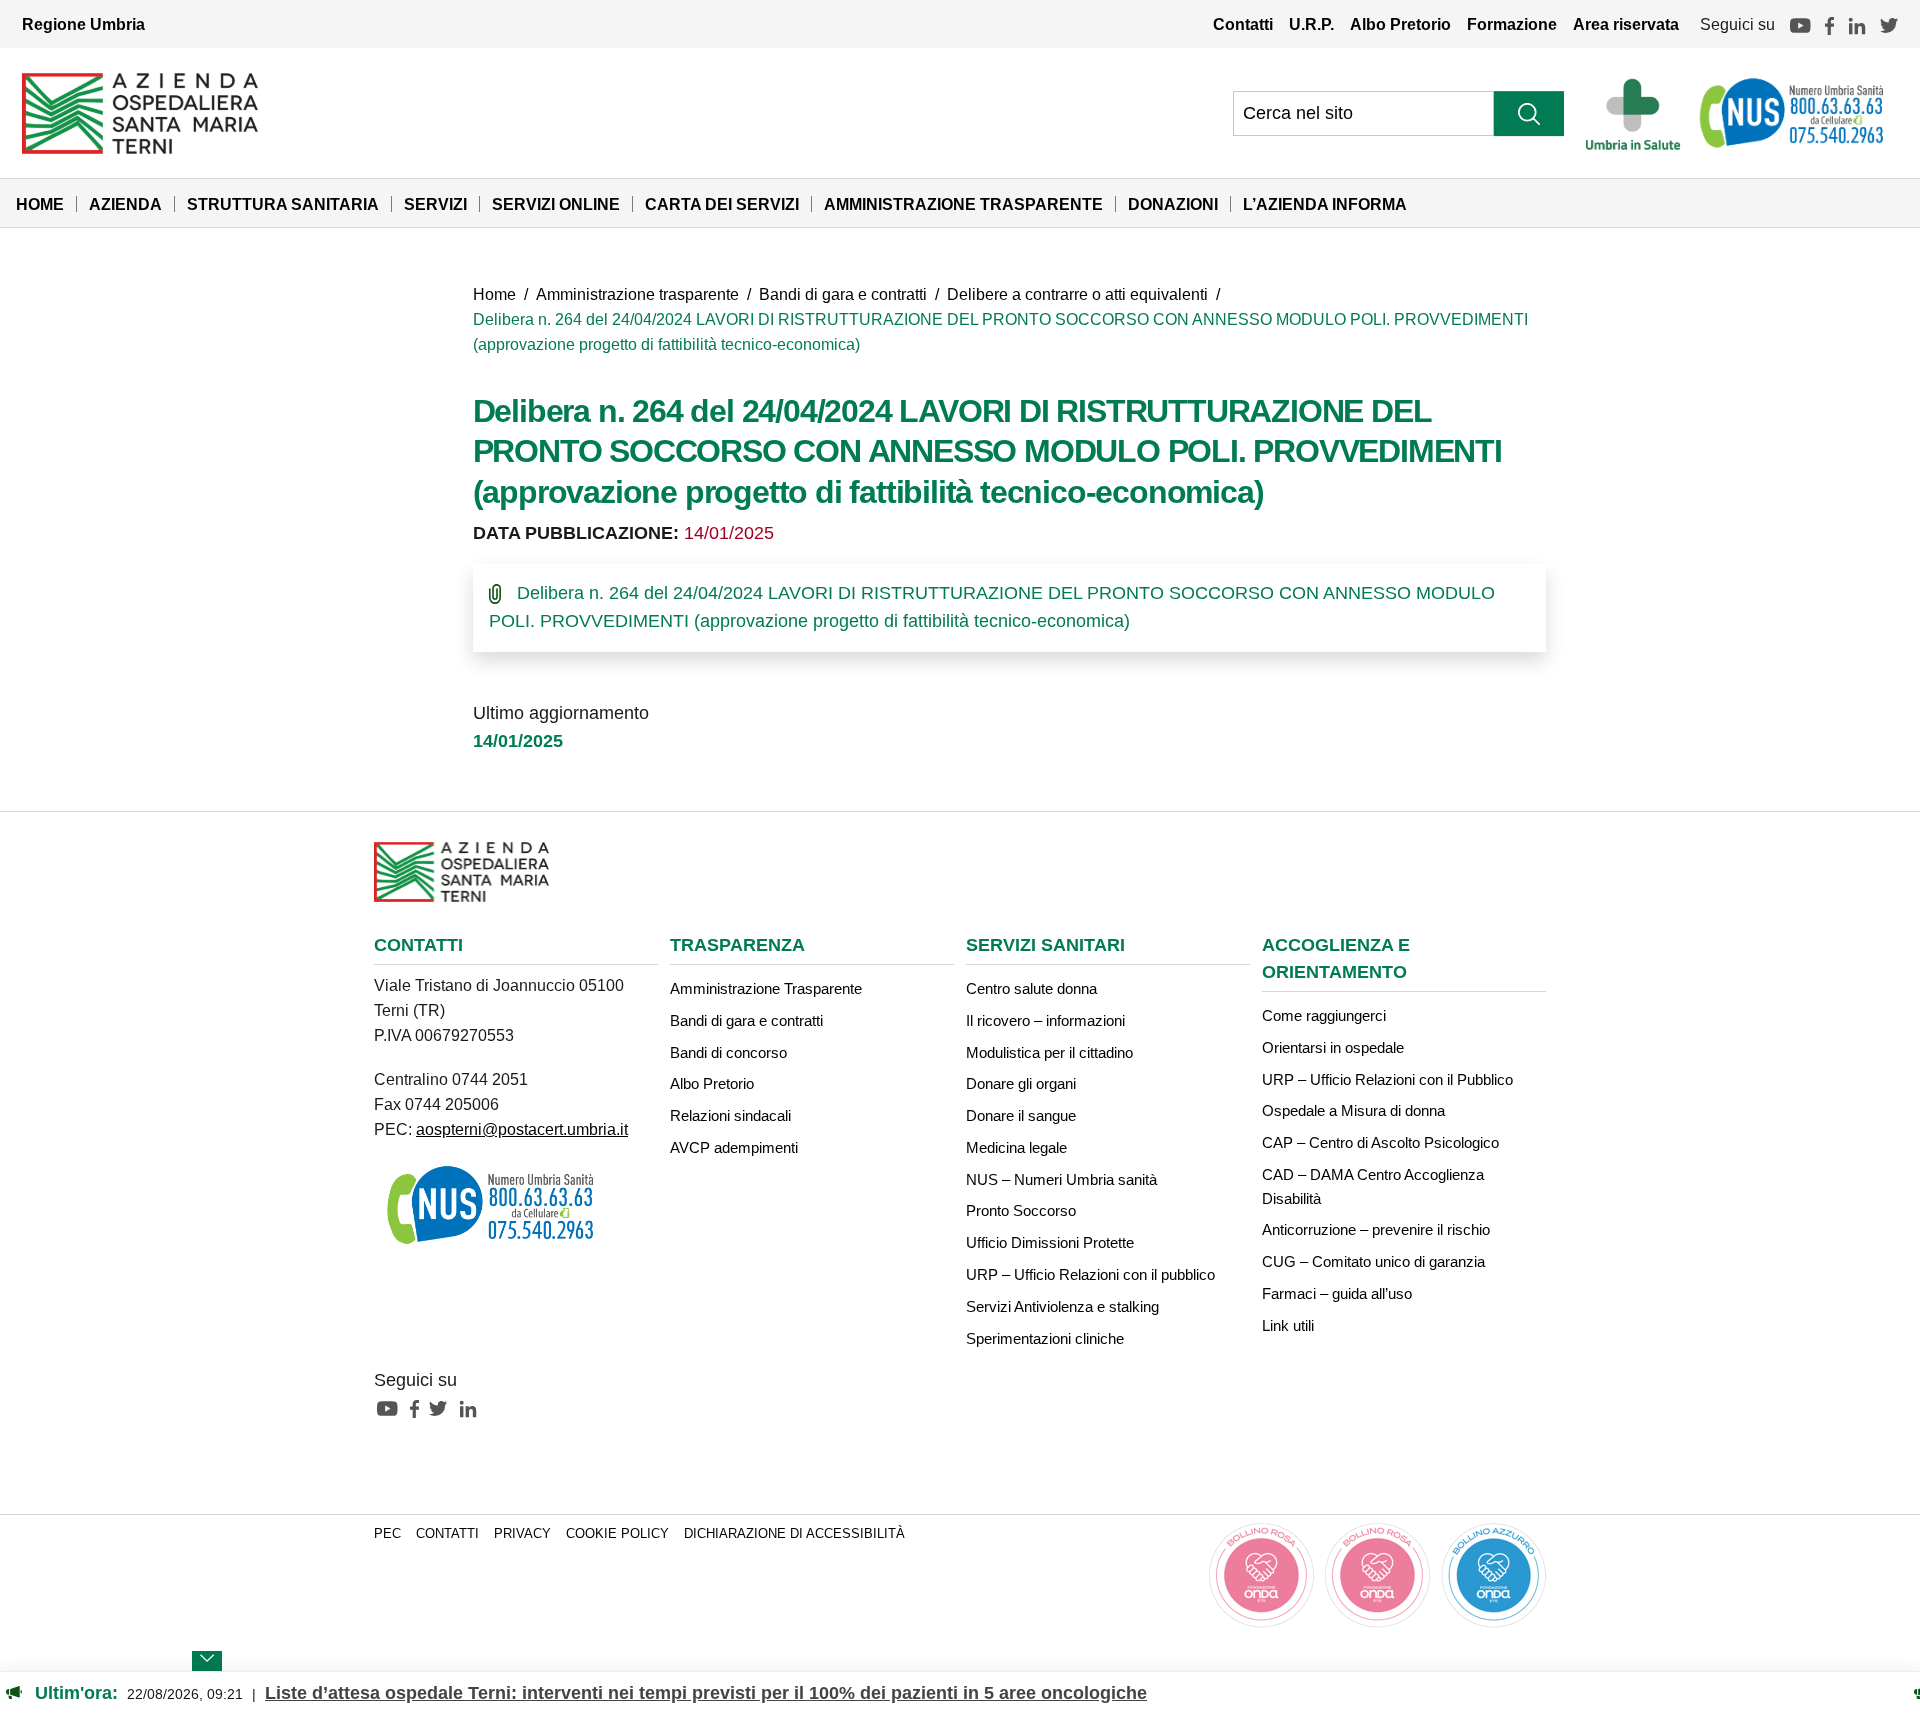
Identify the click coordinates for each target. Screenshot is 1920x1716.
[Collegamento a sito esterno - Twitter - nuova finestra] (443, 1407)
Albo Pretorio (1400, 24)
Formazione (1512, 24)
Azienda (125, 204)
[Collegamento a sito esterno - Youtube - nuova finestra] (392, 1407)
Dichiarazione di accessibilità (794, 1534)
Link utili (1288, 1325)
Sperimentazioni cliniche (1045, 1338)
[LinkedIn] (1857, 24)
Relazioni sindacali (730, 1115)
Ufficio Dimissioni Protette (1050, 1242)
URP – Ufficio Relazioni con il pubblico (1090, 1274)
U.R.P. (1311, 24)
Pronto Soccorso (1021, 1210)
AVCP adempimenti (734, 1147)
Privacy (522, 1534)
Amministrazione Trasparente (963, 204)
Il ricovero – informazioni (1045, 1020)
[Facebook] (1829, 24)
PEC (387, 1534)
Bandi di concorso (728, 1052)
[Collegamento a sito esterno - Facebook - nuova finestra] (419, 1407)
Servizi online (556, 204)
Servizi (435, 204)
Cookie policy (617, 1534)
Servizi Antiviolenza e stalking (1062, 1306)
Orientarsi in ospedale (1333, 1047)
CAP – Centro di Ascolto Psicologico (1380, 1142)
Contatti (1243, 24)
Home (40, 204)
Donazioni (1173, 204)
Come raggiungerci (1324, 1015)
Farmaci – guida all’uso (1337, 1293)
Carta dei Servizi (722, 204)
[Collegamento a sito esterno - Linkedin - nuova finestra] (473, 1407)
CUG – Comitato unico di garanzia (1373, 1261)
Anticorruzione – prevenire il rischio (1376, 1229)
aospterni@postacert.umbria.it (522, 1129)
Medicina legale (1016, 1147)
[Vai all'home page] (140, 112)
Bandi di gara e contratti (843, 294)
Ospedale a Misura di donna (1353, 1110)
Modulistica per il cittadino (1049, 1052)
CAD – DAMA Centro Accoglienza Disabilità (1373, 1186)
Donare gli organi (1021, 1083)
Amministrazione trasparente (637, 294)
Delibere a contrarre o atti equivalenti (1077, 294)
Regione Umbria (83, 24)
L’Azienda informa (1325, 204)
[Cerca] (1529, 113)
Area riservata (1626, 24)
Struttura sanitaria (283, 204)
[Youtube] (1800, 24)
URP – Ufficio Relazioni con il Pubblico (1387, 1079)
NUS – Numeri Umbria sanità (1061, 1179)
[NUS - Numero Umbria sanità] (1793, 113)
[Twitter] (1889, 24)
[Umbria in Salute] (1638, 113)
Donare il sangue (1021, 1115)
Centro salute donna (1031, 988)
